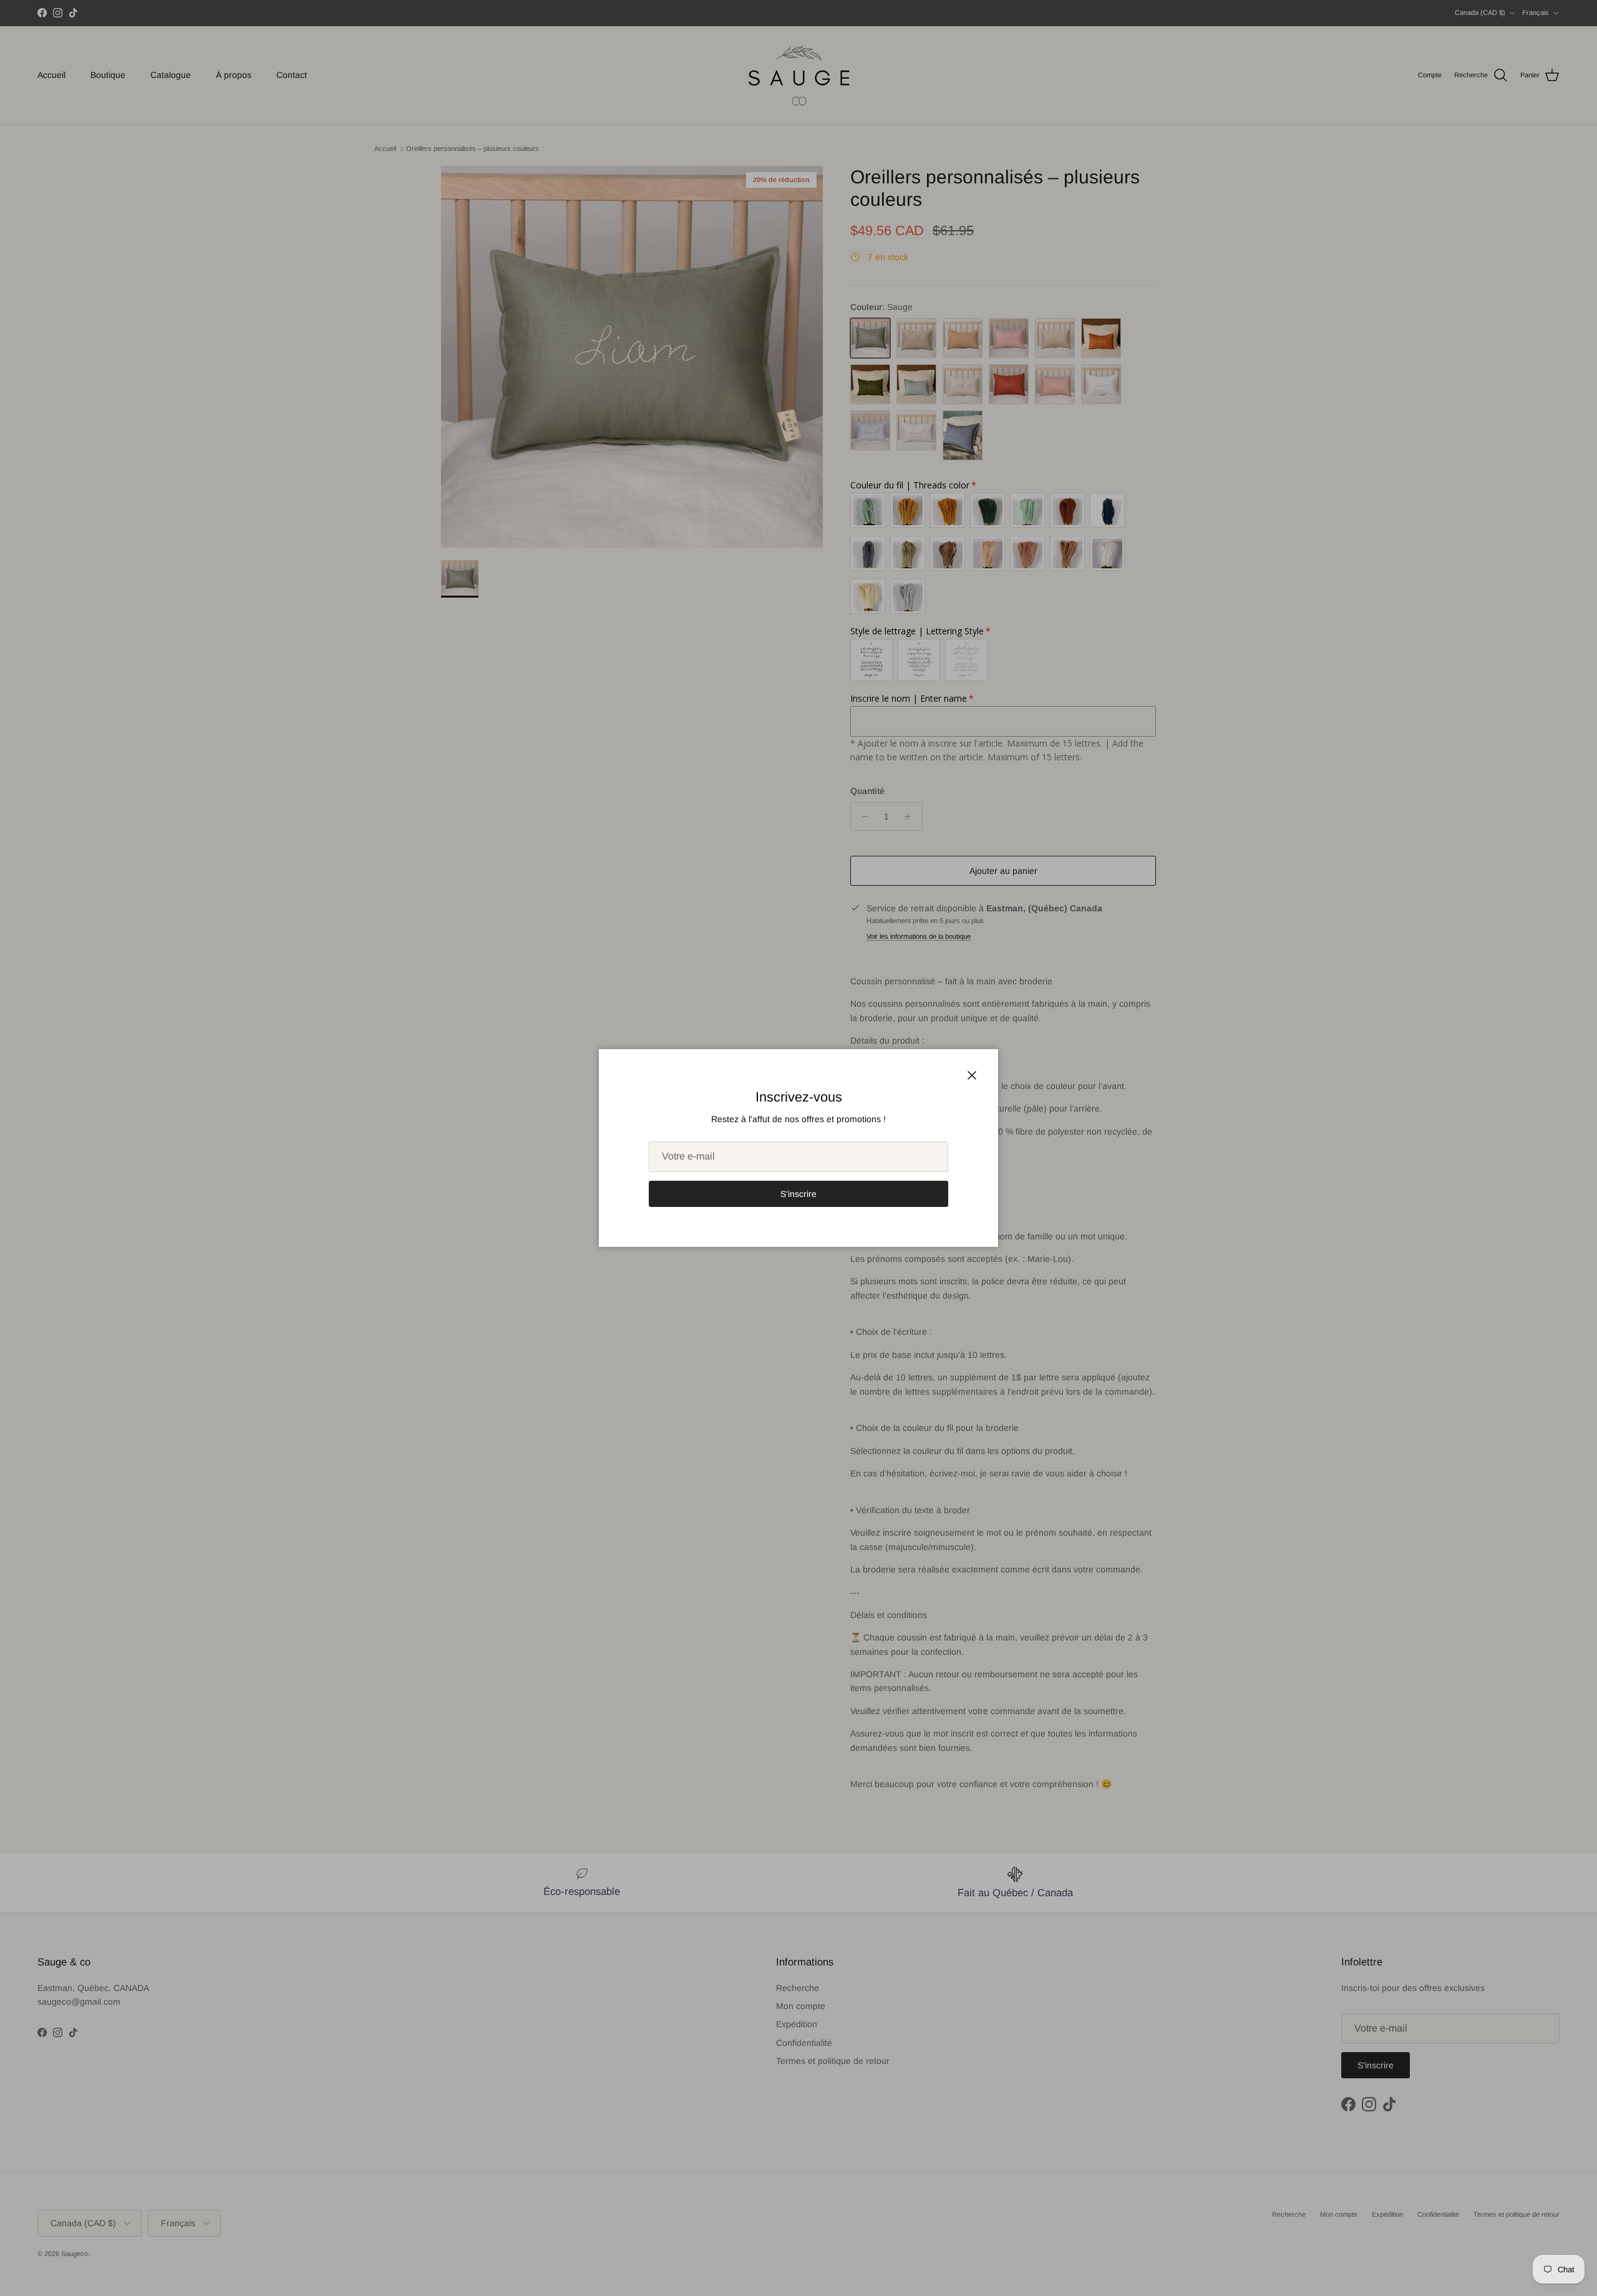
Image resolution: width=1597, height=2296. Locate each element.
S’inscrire (798, 1194)
